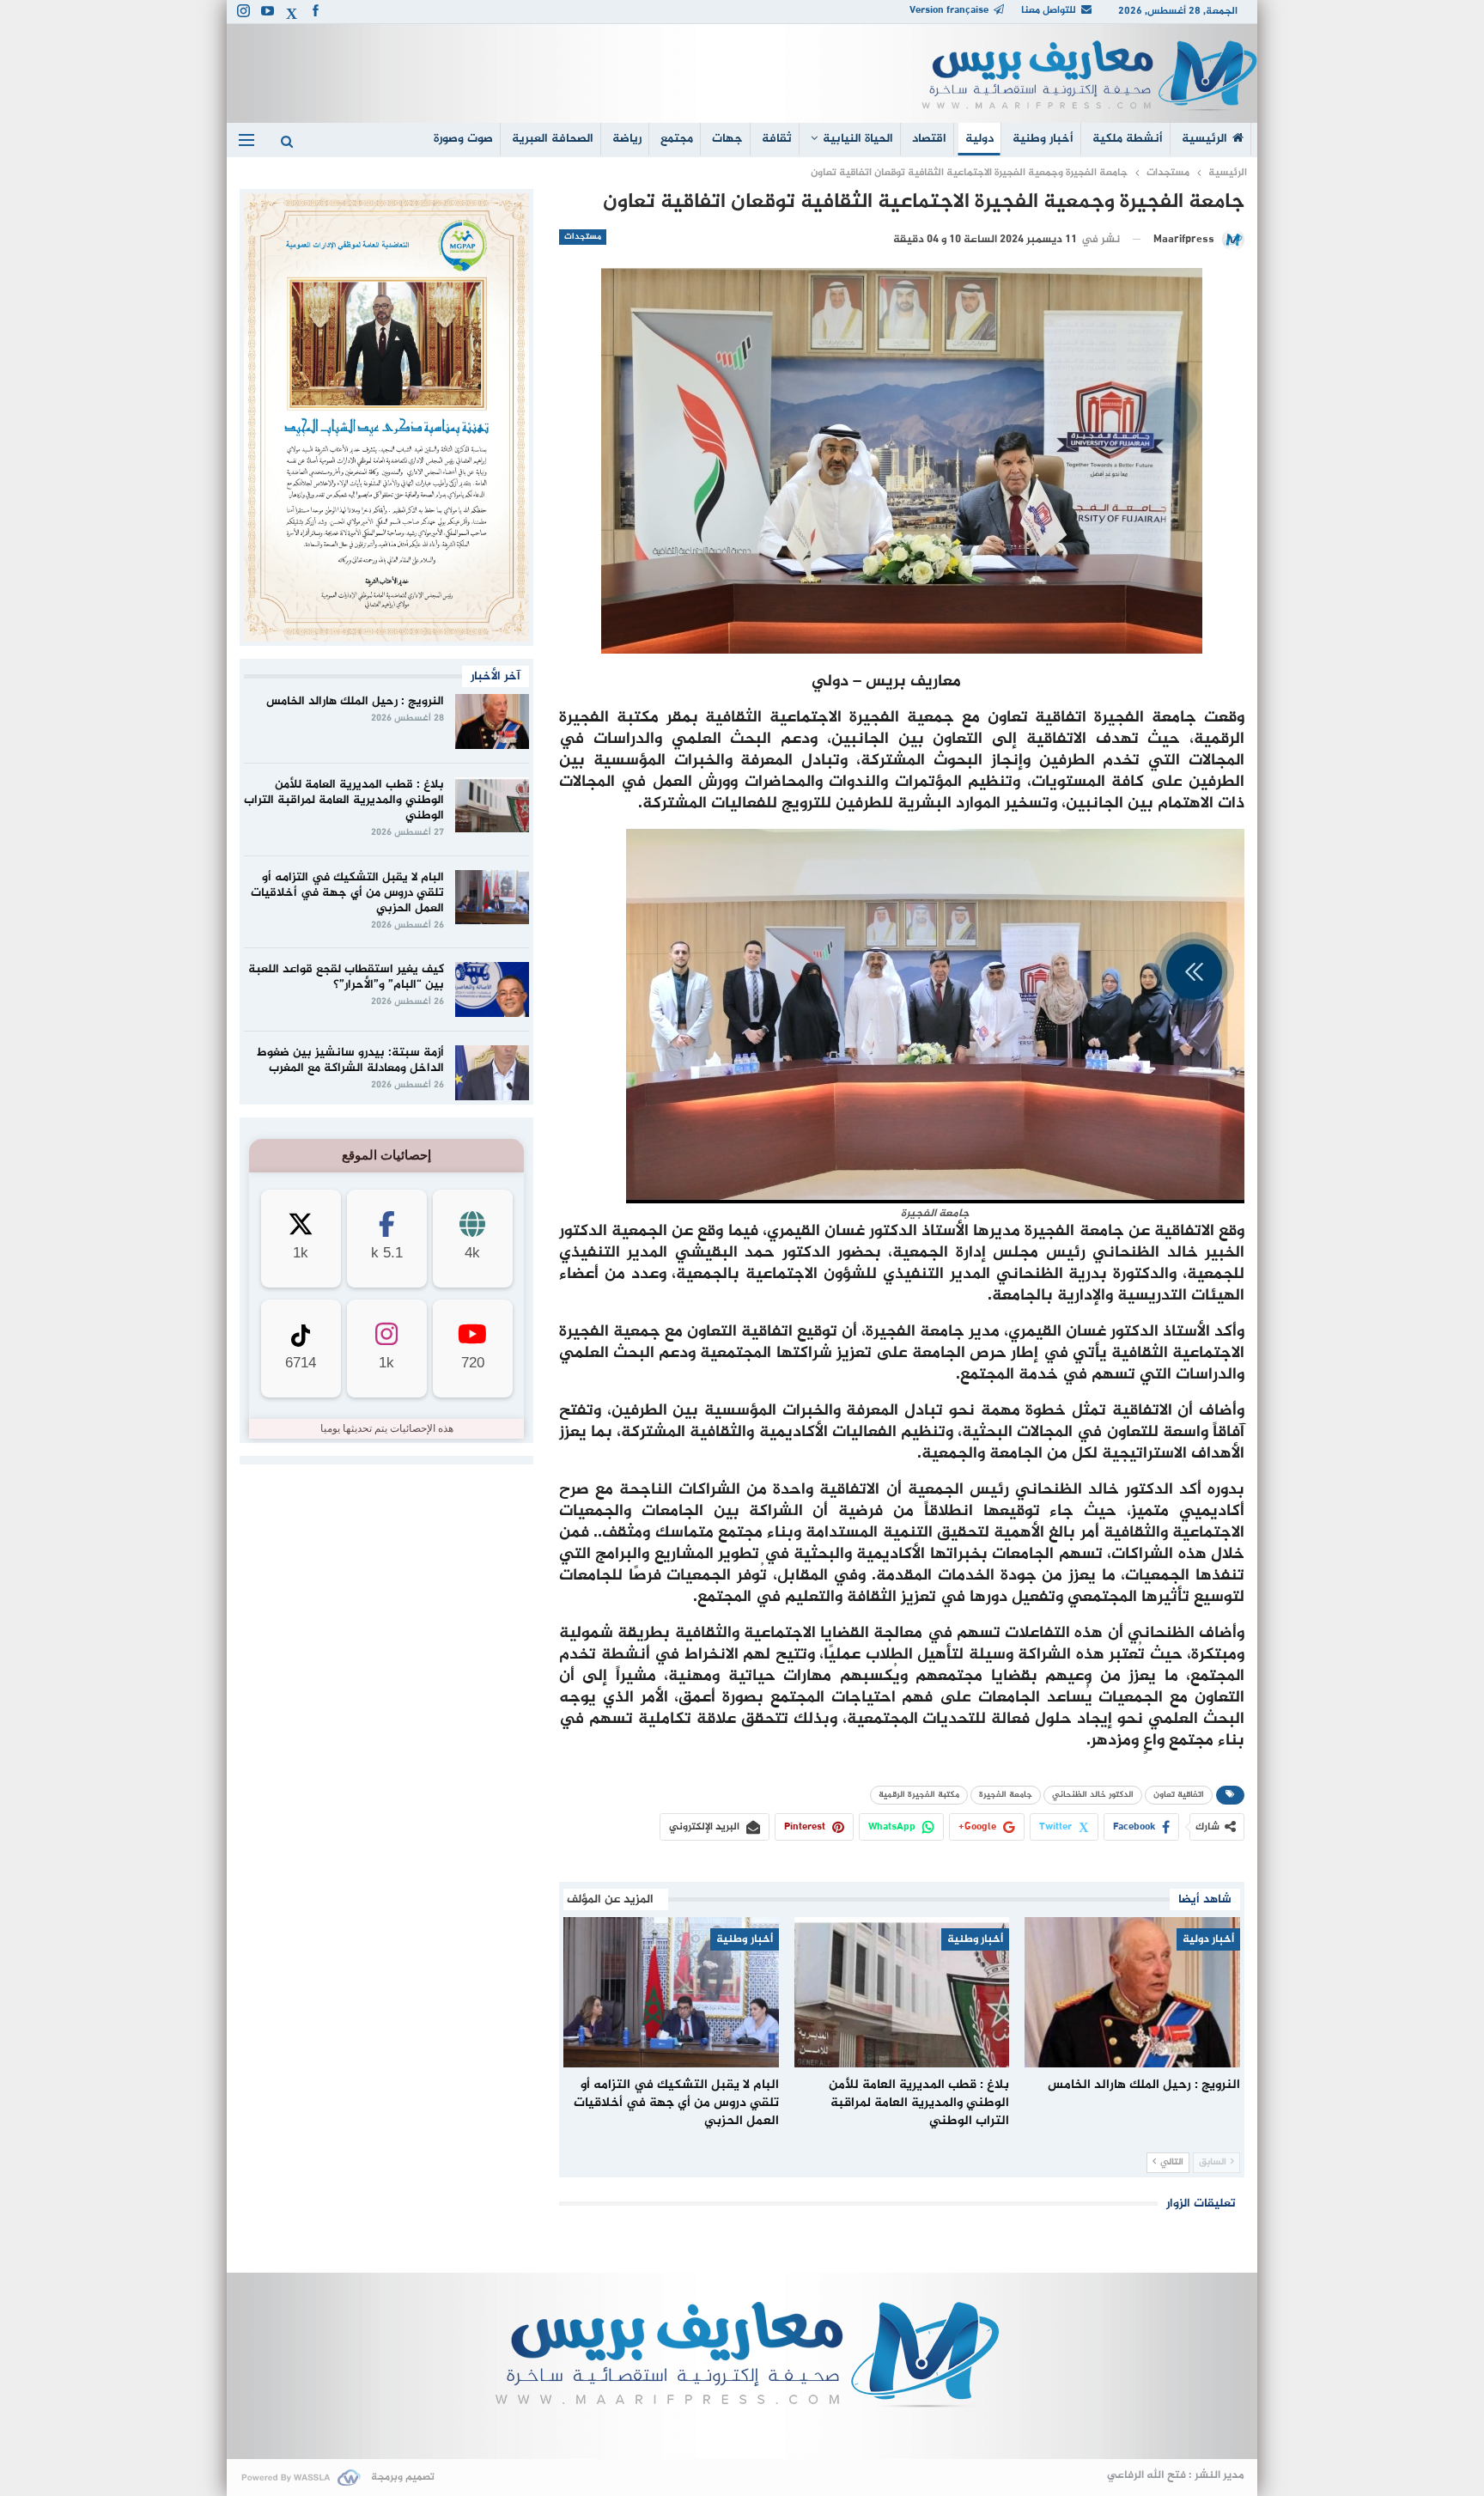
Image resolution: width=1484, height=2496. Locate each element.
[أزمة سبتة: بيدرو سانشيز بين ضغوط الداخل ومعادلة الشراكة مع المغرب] (492, 1073)
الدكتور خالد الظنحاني (1093, 1795)
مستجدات (583, 237)
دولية (979, 139)
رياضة (627, 139)
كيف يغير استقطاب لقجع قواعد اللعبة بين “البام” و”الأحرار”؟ (346, 977)
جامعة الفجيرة (1006, 1795)
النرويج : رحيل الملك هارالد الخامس (355, 701)
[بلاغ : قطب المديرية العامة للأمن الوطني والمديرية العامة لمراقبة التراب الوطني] (902, 1992)
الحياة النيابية (858, 139)
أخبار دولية (1208, 1939)
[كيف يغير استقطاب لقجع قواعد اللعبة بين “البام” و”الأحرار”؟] (492, 989)
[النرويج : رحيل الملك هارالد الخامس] (1132, 1992)
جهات (727, 139)
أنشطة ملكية (1128, 139)
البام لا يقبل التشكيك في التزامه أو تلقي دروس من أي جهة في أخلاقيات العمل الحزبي (347, 893)
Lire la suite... (742, 2431)
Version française (949, 10)
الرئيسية (1204, 139)
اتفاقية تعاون (1179, 1795)
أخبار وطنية (1043, 139)
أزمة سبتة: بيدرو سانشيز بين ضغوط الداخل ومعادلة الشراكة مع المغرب (350, 1060)
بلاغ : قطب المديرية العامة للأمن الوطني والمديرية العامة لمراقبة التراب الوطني (344, 800)
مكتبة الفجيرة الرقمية (919, 1795)
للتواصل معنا (1049, 10)
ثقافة (777, 139)
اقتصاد (929, 139)
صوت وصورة (463, 139)
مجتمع (677, 139)
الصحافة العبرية (553, 139)
